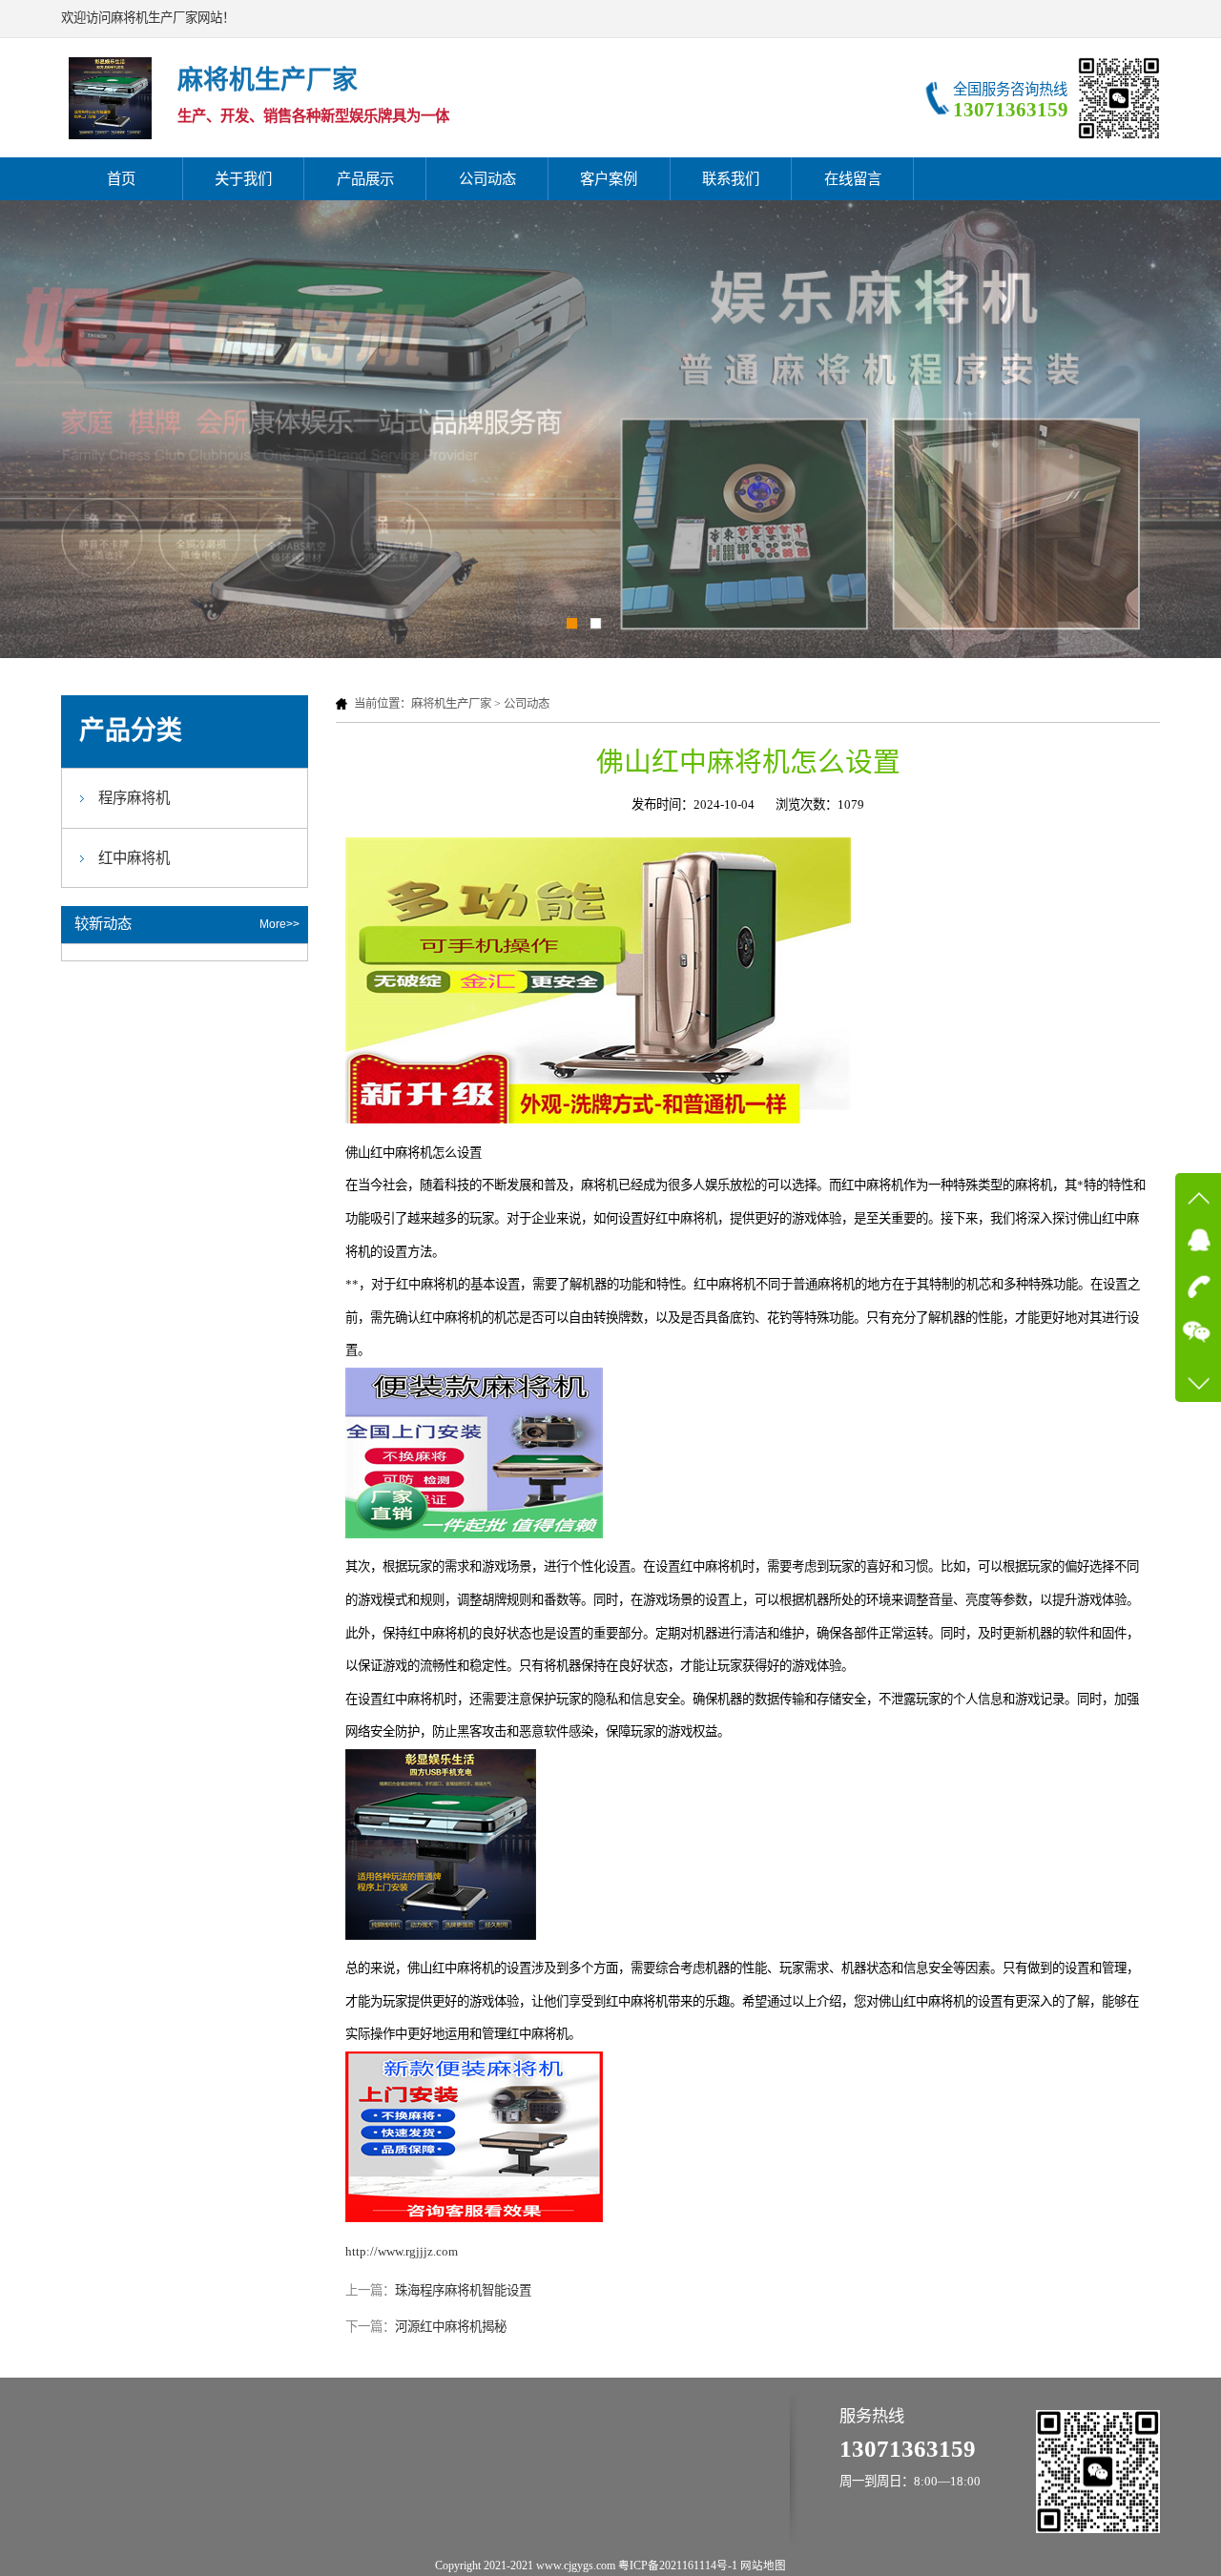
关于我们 (243, 179)
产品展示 (365, 179)
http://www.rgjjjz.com (402, 2251)
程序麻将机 (134, 798)
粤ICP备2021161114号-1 (678, 2566)
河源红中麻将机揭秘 (451, 2327)
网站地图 (763, 2566)
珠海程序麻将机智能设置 (463, 2290)
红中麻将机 (134, 858)
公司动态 (487, 179)
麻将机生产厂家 (451, 704)
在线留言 (853, 179)
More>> (279, 924)
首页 (121, 179)
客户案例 (609, 179)
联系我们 (731, 179)
